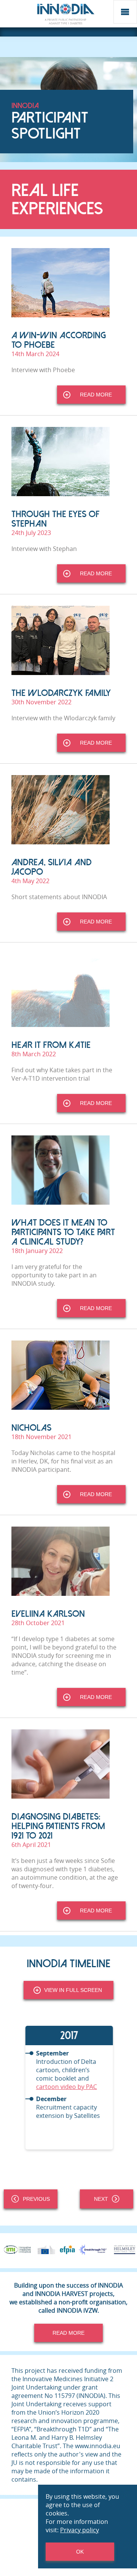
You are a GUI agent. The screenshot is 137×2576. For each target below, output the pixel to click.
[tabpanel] (68, 2088)
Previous (36, 2199)
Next (101, 2199)
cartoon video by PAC (66, 2087)
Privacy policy (80, 2530)
